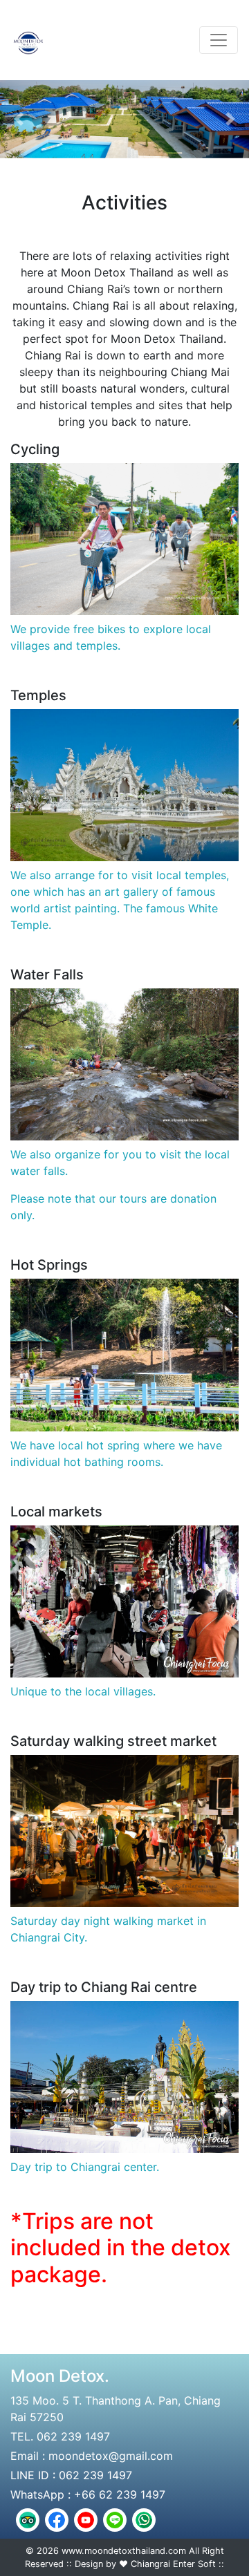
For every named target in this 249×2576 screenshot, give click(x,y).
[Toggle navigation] (219, 40)
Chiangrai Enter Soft (173, 2564)
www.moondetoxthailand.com (124, 2551)
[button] (19, 119)
